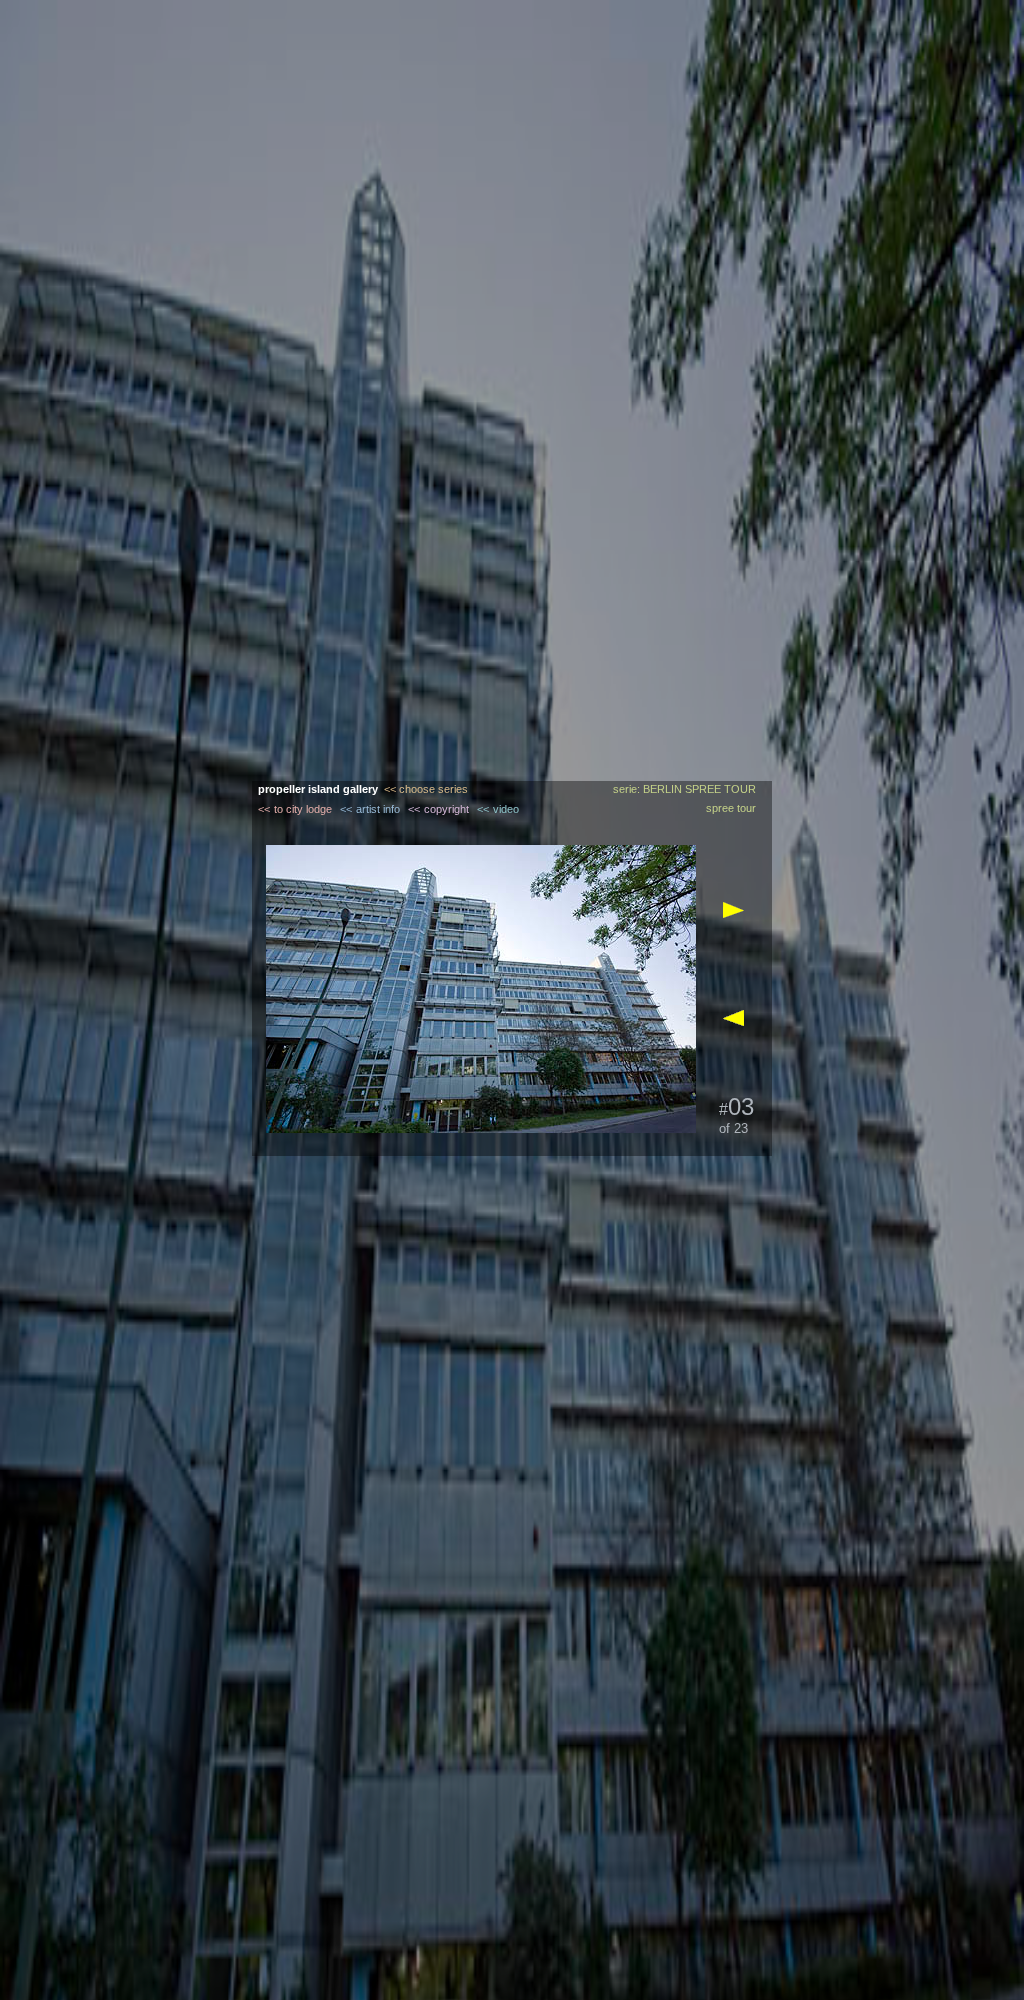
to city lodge (303, 809)
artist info (378, 809)
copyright (446, 809)
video (506, 809)
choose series (433, 789)
